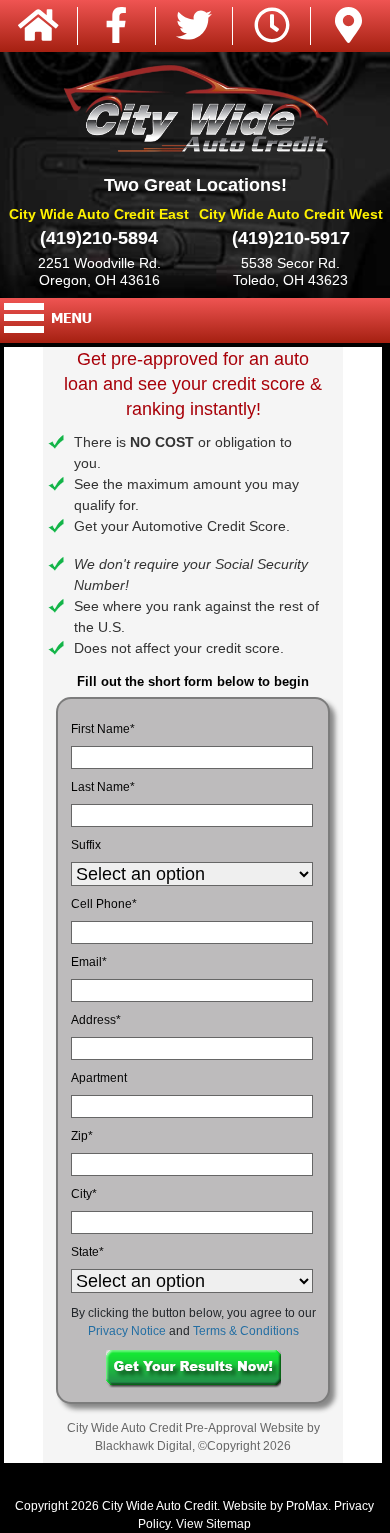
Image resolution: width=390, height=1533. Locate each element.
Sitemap (228, 1524)
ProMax (307, 1506)
